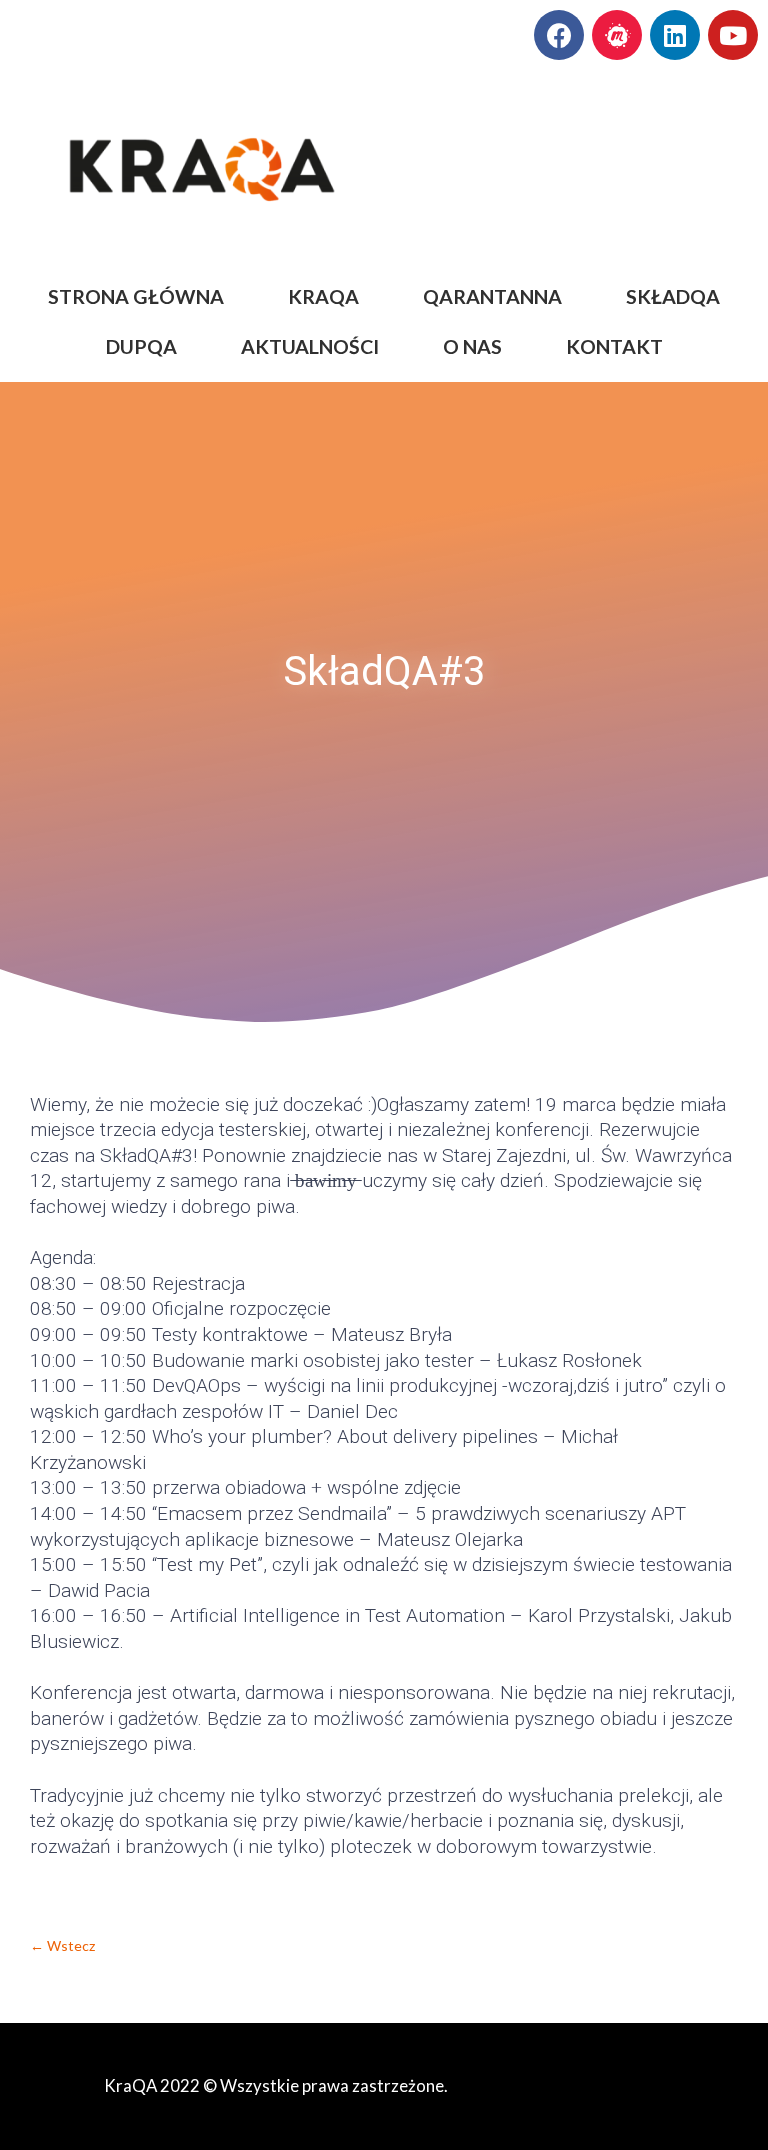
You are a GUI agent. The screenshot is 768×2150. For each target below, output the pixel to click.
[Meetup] (617, 35)
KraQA (323, 296)
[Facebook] (559, 35)
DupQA (141, 346)
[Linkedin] (675, 35)
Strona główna (136, 296)
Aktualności (310, 346)
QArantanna (492, 296)
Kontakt (614, 346)
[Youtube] (733, 35)
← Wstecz (62, 1945)
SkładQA (673, 296)
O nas (472, 346)
